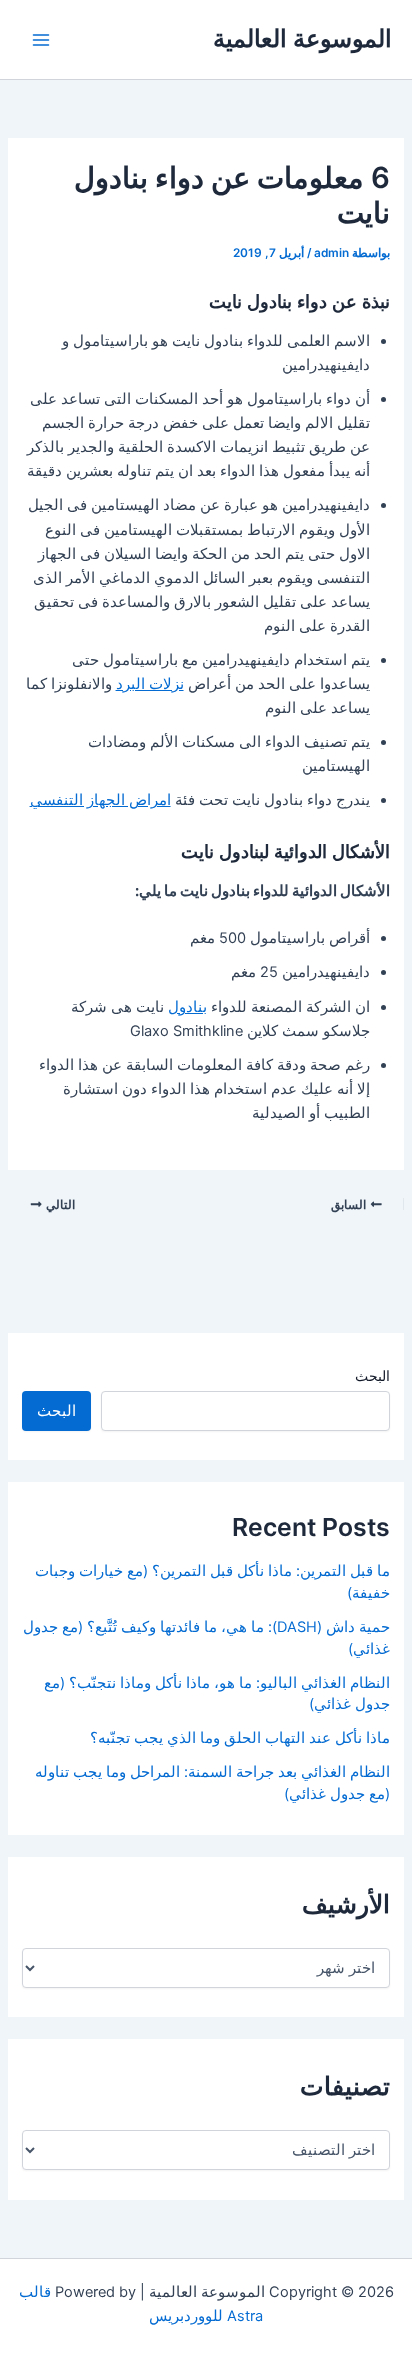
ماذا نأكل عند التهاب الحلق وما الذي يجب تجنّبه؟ (240, 1738)
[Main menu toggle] (41, 40)
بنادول (187, 1007)
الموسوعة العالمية (302, 38)
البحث (372, 1375)
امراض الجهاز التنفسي (100, 800)
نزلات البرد (150, 684)
